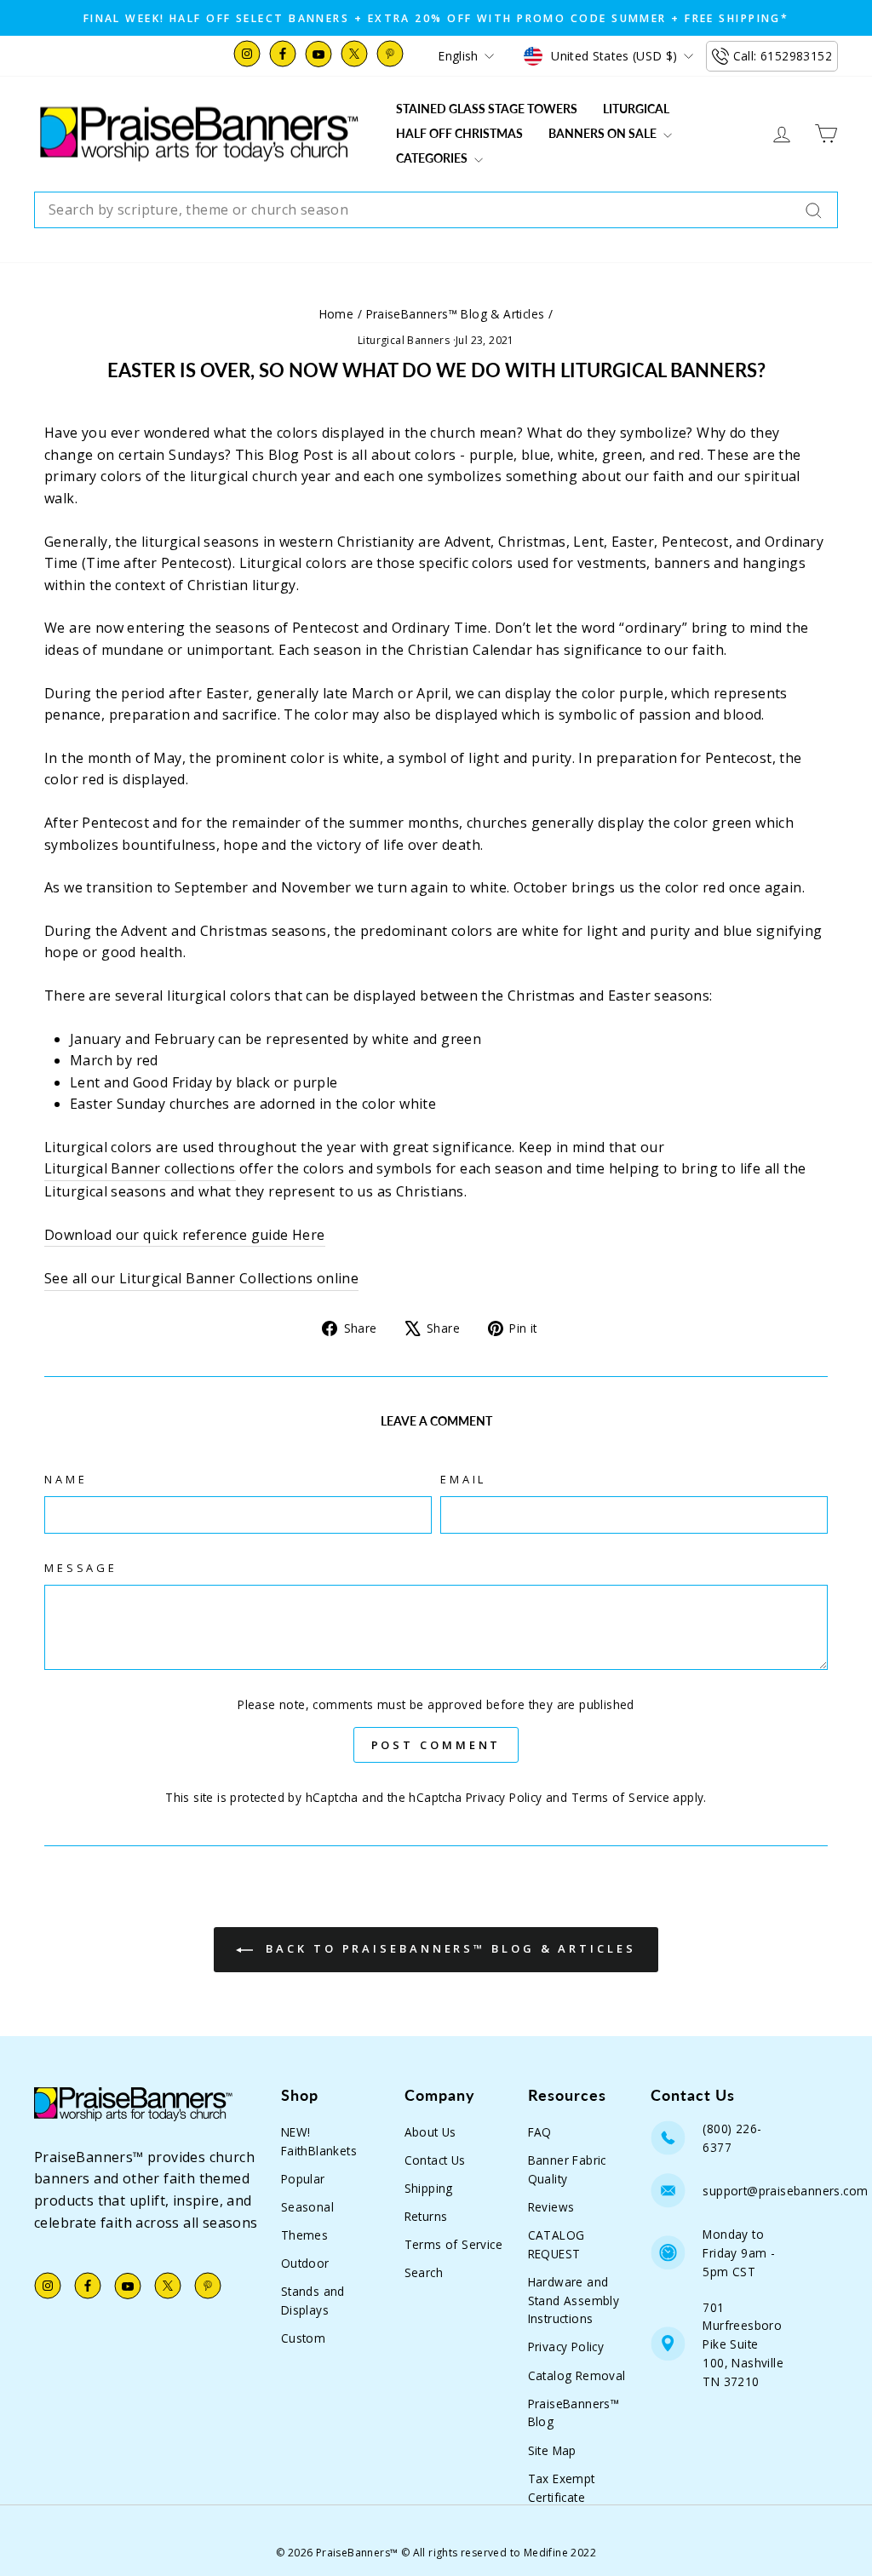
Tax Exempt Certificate (562, 2488)
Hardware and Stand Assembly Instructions (574, 2301)
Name (66, 1479)
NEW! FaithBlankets (319, 2141)
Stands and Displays (313, 2301)
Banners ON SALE (604, 133)
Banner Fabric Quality (567, 2169)
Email (463, 1479)
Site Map (552, 2450)
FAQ (540, 2132)
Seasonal (307, 2207)
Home (337, 314)
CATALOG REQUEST (556, 2244)
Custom (303, 2338)
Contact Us (435, 2160)
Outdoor (305, 2263)
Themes (304, 2235)
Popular (303, 2179)
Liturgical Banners (404, 340)
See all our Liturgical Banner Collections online (201, 1278)
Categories (433, 158)
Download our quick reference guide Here (185, 1235)
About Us (430, 2132)
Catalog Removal (577, 2375)
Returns (426, 2216)
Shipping (429, 2188)
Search (424, 2272)
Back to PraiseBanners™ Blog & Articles (447, 1948)
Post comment (436, 1745)
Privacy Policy (504, 1797)
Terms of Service (620, 1797)
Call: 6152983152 (783, 56)
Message (81, 1568)
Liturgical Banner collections (140, 1168)
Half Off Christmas (459, 133)
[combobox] (436, 210)
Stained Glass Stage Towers (487, 109)
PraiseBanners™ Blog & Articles (456, 314)
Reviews (551, 2207)
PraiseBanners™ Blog (574, 2413)
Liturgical (636, 109)
